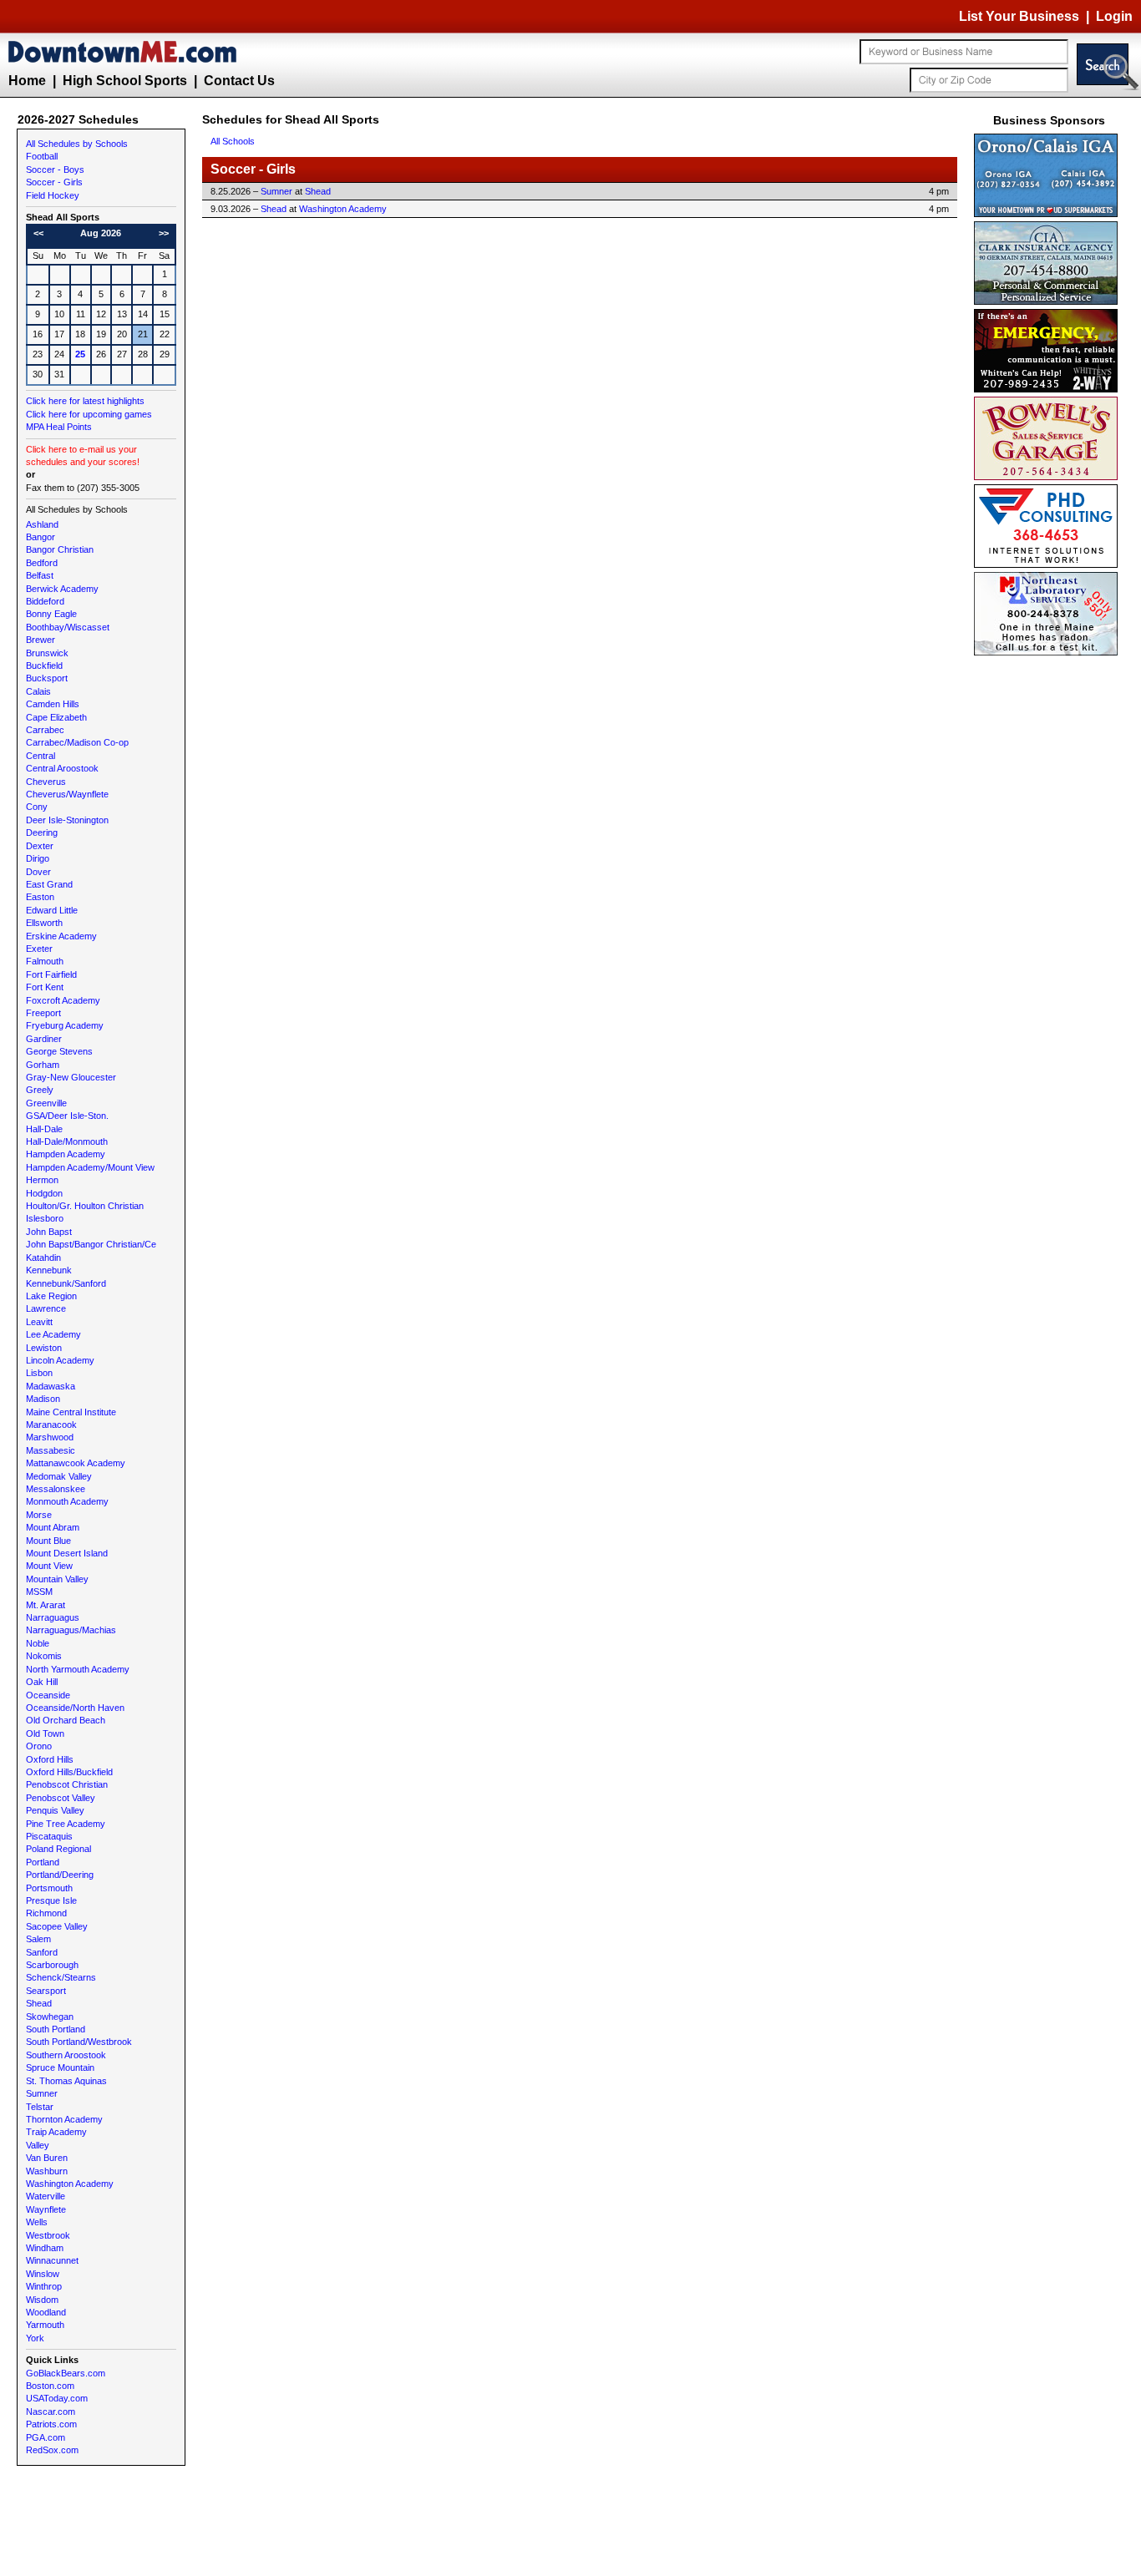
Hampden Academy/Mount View (90, 1167)
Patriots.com (51, 2424)
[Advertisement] (1049, 910)
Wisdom (42, 2300)
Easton (40, 897)
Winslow (43, 2274)
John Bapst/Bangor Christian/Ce (91, 1244)
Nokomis (44, 1656)
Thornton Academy (64, 2119)
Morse (39, 1515)
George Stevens (59, 1051)
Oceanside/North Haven (75, 1708)
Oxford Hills (50, 1759)
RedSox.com (52, 2450)
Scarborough (52, 1965)
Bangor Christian (60, 549)
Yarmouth (45, 2325)
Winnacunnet (52, 2260)
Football (42, 156)
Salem (38, 1939)
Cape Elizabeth (56, 717)
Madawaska (51, 1386)
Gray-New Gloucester (71, 1077)
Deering (42, 833)
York (35, 2338)
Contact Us (239, 81)
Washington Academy (70, 2184)
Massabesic (51, 1450)
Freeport (43, 1013)
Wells (37, 2222)
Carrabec (45, 730)
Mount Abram (53, 1527)
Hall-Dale (44, 1129)
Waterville (46, 2196)
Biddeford (45, 601)
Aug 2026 (101, 233)
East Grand (49, 884)
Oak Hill (42, 1682)
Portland (43, 1862)
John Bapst (49, 1232)
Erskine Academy (61, 936)
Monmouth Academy (67, 1501)
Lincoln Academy (60, 1360)
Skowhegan (50, 2017)
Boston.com (50, 2386)
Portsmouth (49, 1888)
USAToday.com (57, 2398)
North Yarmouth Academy (78, 1669)
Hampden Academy (66, 1154)
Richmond (46, 1913)
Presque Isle (51, 1900)
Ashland (42, 524)
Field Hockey (53, 195)
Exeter (39, 949)
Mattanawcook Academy (76, 1463)
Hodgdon (44, 1193)
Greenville (46, 1103)
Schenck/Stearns (61, 1977)
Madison (43, 1399)
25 (80, 354)
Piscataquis (49, 1836)
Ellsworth (44, 923)
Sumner (42, 2093)
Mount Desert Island (67, 1553)
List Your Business (1019, 16)
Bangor (41, 537)
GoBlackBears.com (66, 2373)
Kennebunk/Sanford (66, 1283)
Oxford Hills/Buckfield (69, 1772)
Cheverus (46, 782)
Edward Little (52, 910)
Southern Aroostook (66, 2055)
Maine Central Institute (71, 1412)
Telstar (40, 2107)
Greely (40, 1090)
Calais (38, 691)
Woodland (46, 2312)
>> (164, 233)
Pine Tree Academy (66, 1824)
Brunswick (47, 653)
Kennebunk (49, 1270)
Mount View (49, 1566)
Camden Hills (53, 704)
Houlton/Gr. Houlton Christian (85, 1206)
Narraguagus (53, 1617)
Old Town (45, 1733)
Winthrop (44, 2286)
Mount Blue (48, 1541)
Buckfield (44, 666)
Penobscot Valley (61, 1798)
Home (27, 81)
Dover (38, 872)
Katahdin (43, 1258)
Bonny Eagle (51, 614)
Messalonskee (56, 1489)
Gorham (43, 1065)
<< (38, 233)
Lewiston (44, 1348)
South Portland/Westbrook (79, 2042)
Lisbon (39, 1373)
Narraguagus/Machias (71, 1630)
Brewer (41, 640)
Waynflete (46, 2209)
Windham (45, 2248)
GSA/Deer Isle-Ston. (67, 1116)
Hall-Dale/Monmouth (67, 1141)
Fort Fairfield (51, 974)
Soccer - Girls (54, 182)
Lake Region (51, 1296)
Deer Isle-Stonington (67, 820)
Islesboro (45, 1218)
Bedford (42, 563)
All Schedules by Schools (77, 144)
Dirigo (38, 858)
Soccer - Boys (55, 170)
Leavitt (39, 1322)
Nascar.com (51, 2412)
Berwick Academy (62, 589)
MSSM (39, 1592)
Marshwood (50, 1437)
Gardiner (44, 1039)
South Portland (56, 2029)
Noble (38, 1643)
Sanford (42, 1952)
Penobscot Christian (67, 1784)
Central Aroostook (62, 768)
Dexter (40, 846)
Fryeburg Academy (65, 1025)
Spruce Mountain (60, 2067)
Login (1114, 16)
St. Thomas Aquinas (66, 2081)
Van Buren (47, 2158)
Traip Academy (56, 2132)
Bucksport (47, 678)
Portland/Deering (60, 1875)
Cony (37, 807)
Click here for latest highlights (85, 401)
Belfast (40, 575)
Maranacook (51, 1425)
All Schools (233, 141)
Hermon (42, 1180)
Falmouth (45, 961)
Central (41, 756)
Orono (39, 1746)
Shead (39, 2003)
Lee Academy (53, 1334)
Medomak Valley (59, 1476)
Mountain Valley (57, 1579)
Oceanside (48, 1695)
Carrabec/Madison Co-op (77, 742)
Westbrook (48, 2235)
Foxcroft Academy (63, 1000)
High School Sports (125, 81)
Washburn (47, 2171)
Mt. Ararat (46, 1605)
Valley (38, 2145)
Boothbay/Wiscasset (68, 627)
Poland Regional (58, 1849)
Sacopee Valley (57, 1926)
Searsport (46, 1991)
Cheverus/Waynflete (67, 794)
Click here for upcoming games (89, 414)
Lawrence (46, 1308)
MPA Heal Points (59, 427)
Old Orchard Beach (66, 1720)
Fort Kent (45, 987)
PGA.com (46, 2437)
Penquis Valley (55, 1810)
